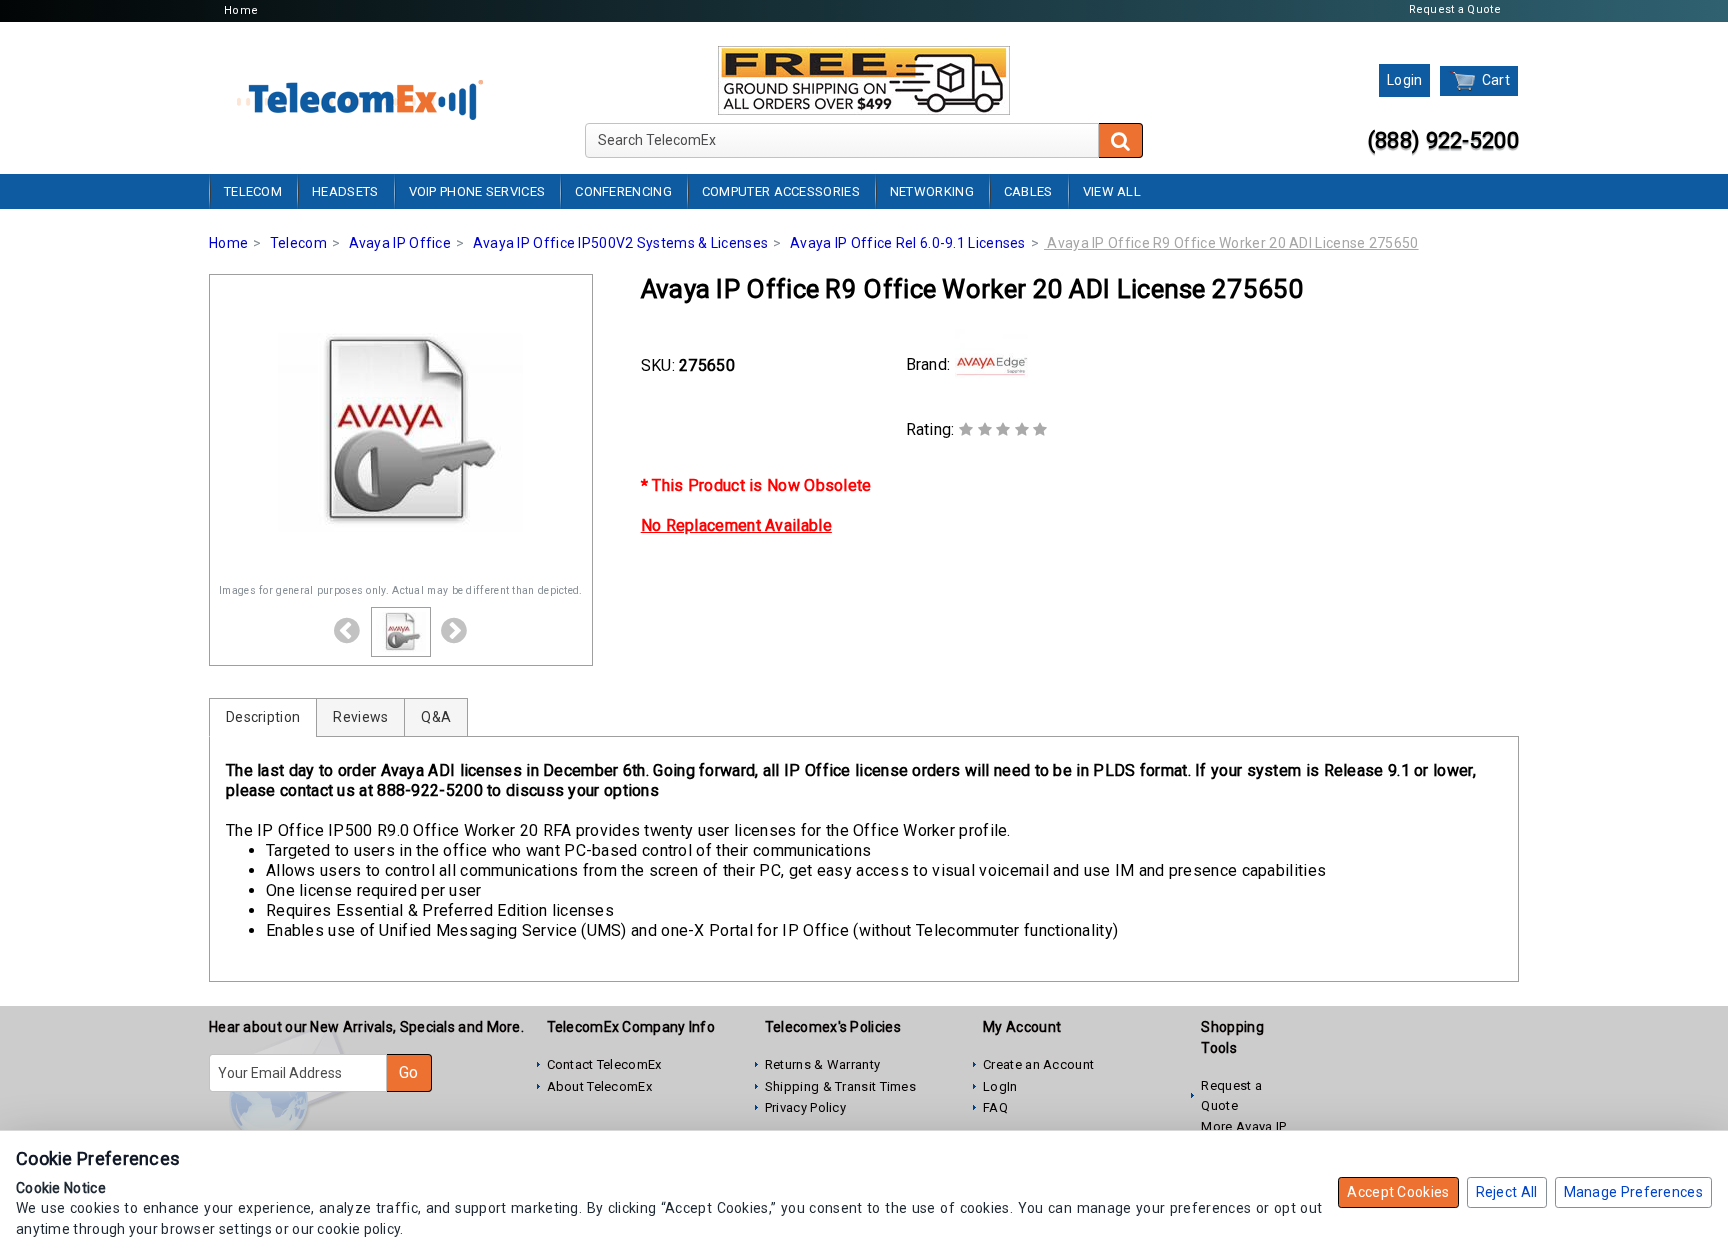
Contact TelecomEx (604, 1064)
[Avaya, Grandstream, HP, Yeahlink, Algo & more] (360, 97)
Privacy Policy (805, 1107)
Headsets (345, 191)
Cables (1028, 191)
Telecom (253, 191)
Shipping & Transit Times (840, 1086)
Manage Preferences (1633, 1192)
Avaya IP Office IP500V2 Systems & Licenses (621, 243)
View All (1112, 191)
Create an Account (1038, 1064)
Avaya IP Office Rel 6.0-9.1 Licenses (908, 243)
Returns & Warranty (822, 1064)
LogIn (1000, 1086)
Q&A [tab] (436, 717)
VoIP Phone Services (477, 191)
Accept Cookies (1398, 1192)
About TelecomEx (600, 1086)
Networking (932, 191)
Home (241, 10)
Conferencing (623, 191)
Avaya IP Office (400, 243)
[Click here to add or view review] (1003, 429)
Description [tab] (263, 717)
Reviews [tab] (360, 717)
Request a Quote (1455, 9)
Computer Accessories (781, 191)
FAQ (995, 1107)
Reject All (1507, 1192)
